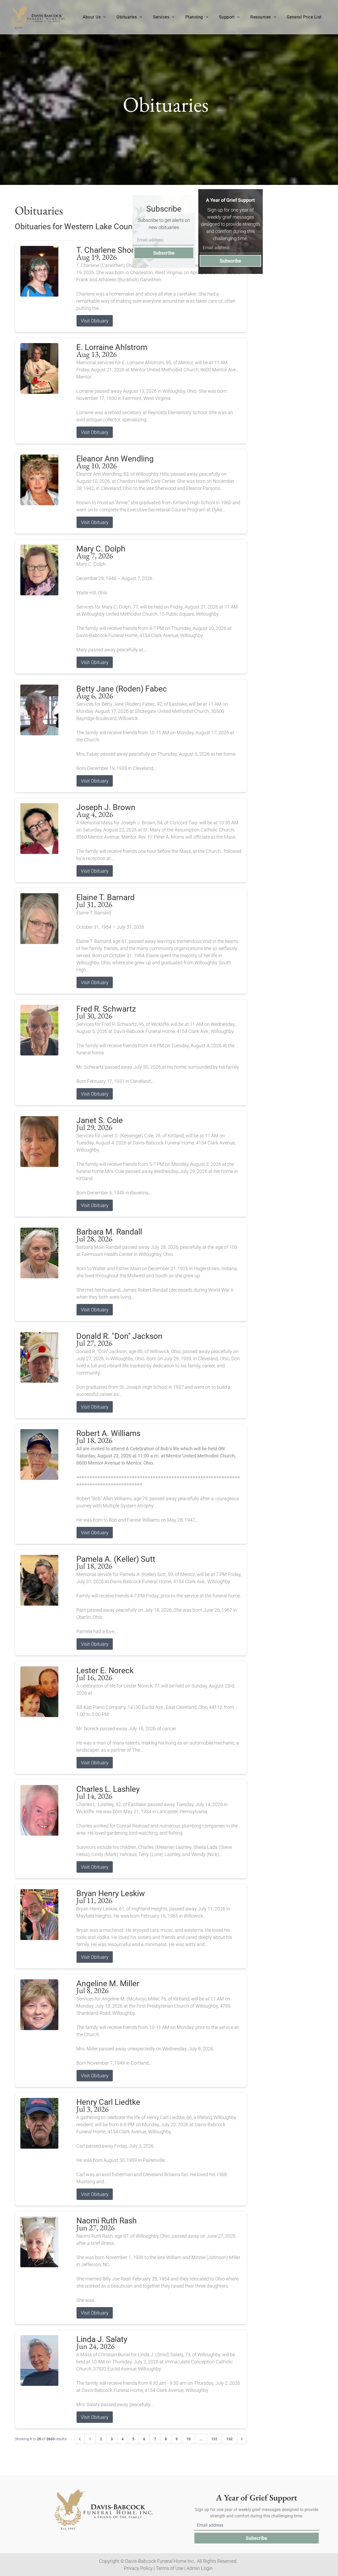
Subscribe (164, 253)
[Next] (242, 2439)
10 (189, 2439)
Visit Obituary (95, 321)
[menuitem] (94, 17)
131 (214, 2439)
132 (229, 2439)
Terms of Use (170, 2568)
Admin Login (199, 2568)
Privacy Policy (138, 2568)
